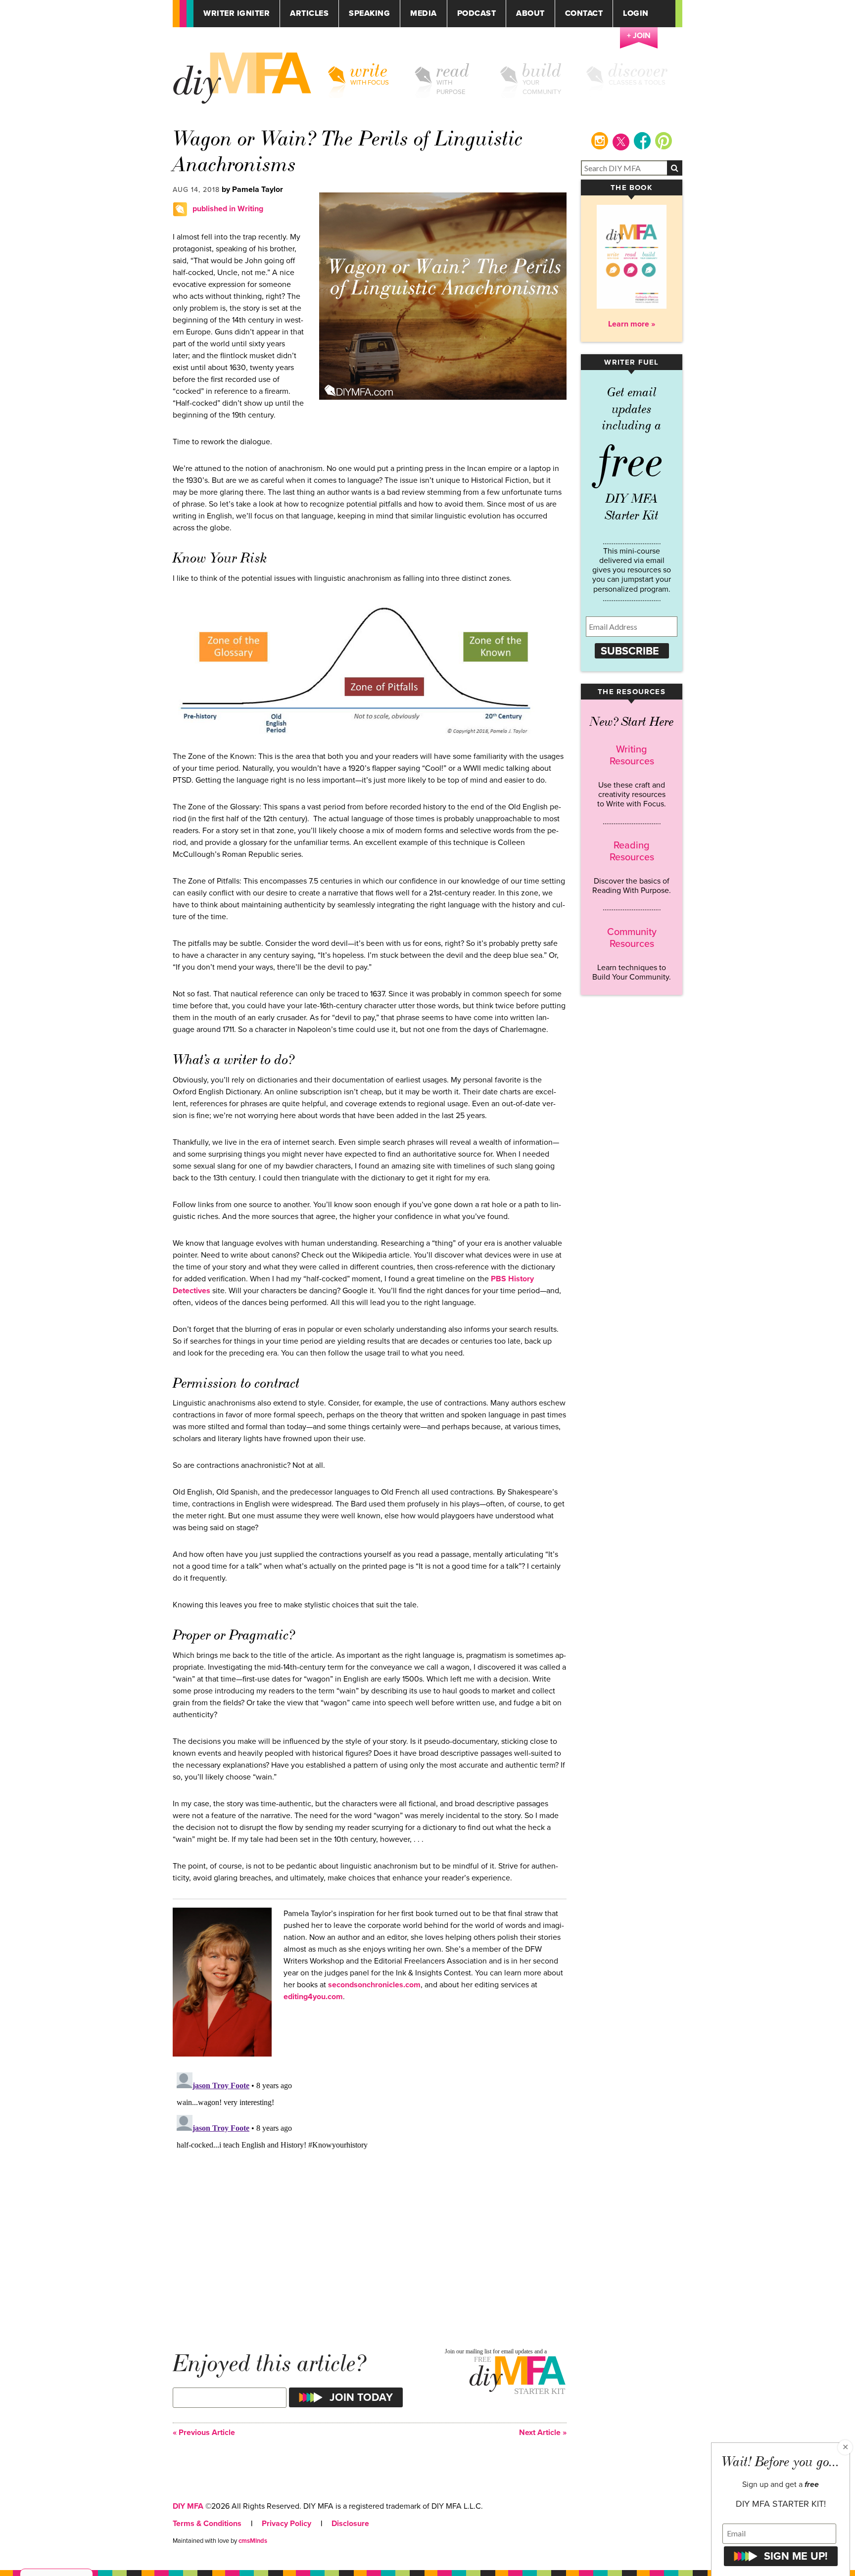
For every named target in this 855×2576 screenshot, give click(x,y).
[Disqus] (370, 2192)
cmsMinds (253, 2541)
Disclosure (350, 2524)
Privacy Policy (286, 2524)
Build (542, 71)
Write (369, 71)
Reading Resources (632, 851)
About (530, 14)
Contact (584, 14)
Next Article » (543, 2433)
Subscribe (630, 651)
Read (453, 71)
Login (636, 14)
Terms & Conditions (207, 2524)
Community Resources (632, 938)
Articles (309, 14)
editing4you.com (313, 1997)
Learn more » (632, 324)
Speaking (369, 14)
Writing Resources (632, 755)
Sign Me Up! (796, 2556)
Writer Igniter (237, 14)
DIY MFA (188, 2506)
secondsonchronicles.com (374, 1985)
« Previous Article (204, 2433)
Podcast (477, 14)
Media (424, 14)
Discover (638, 71)
